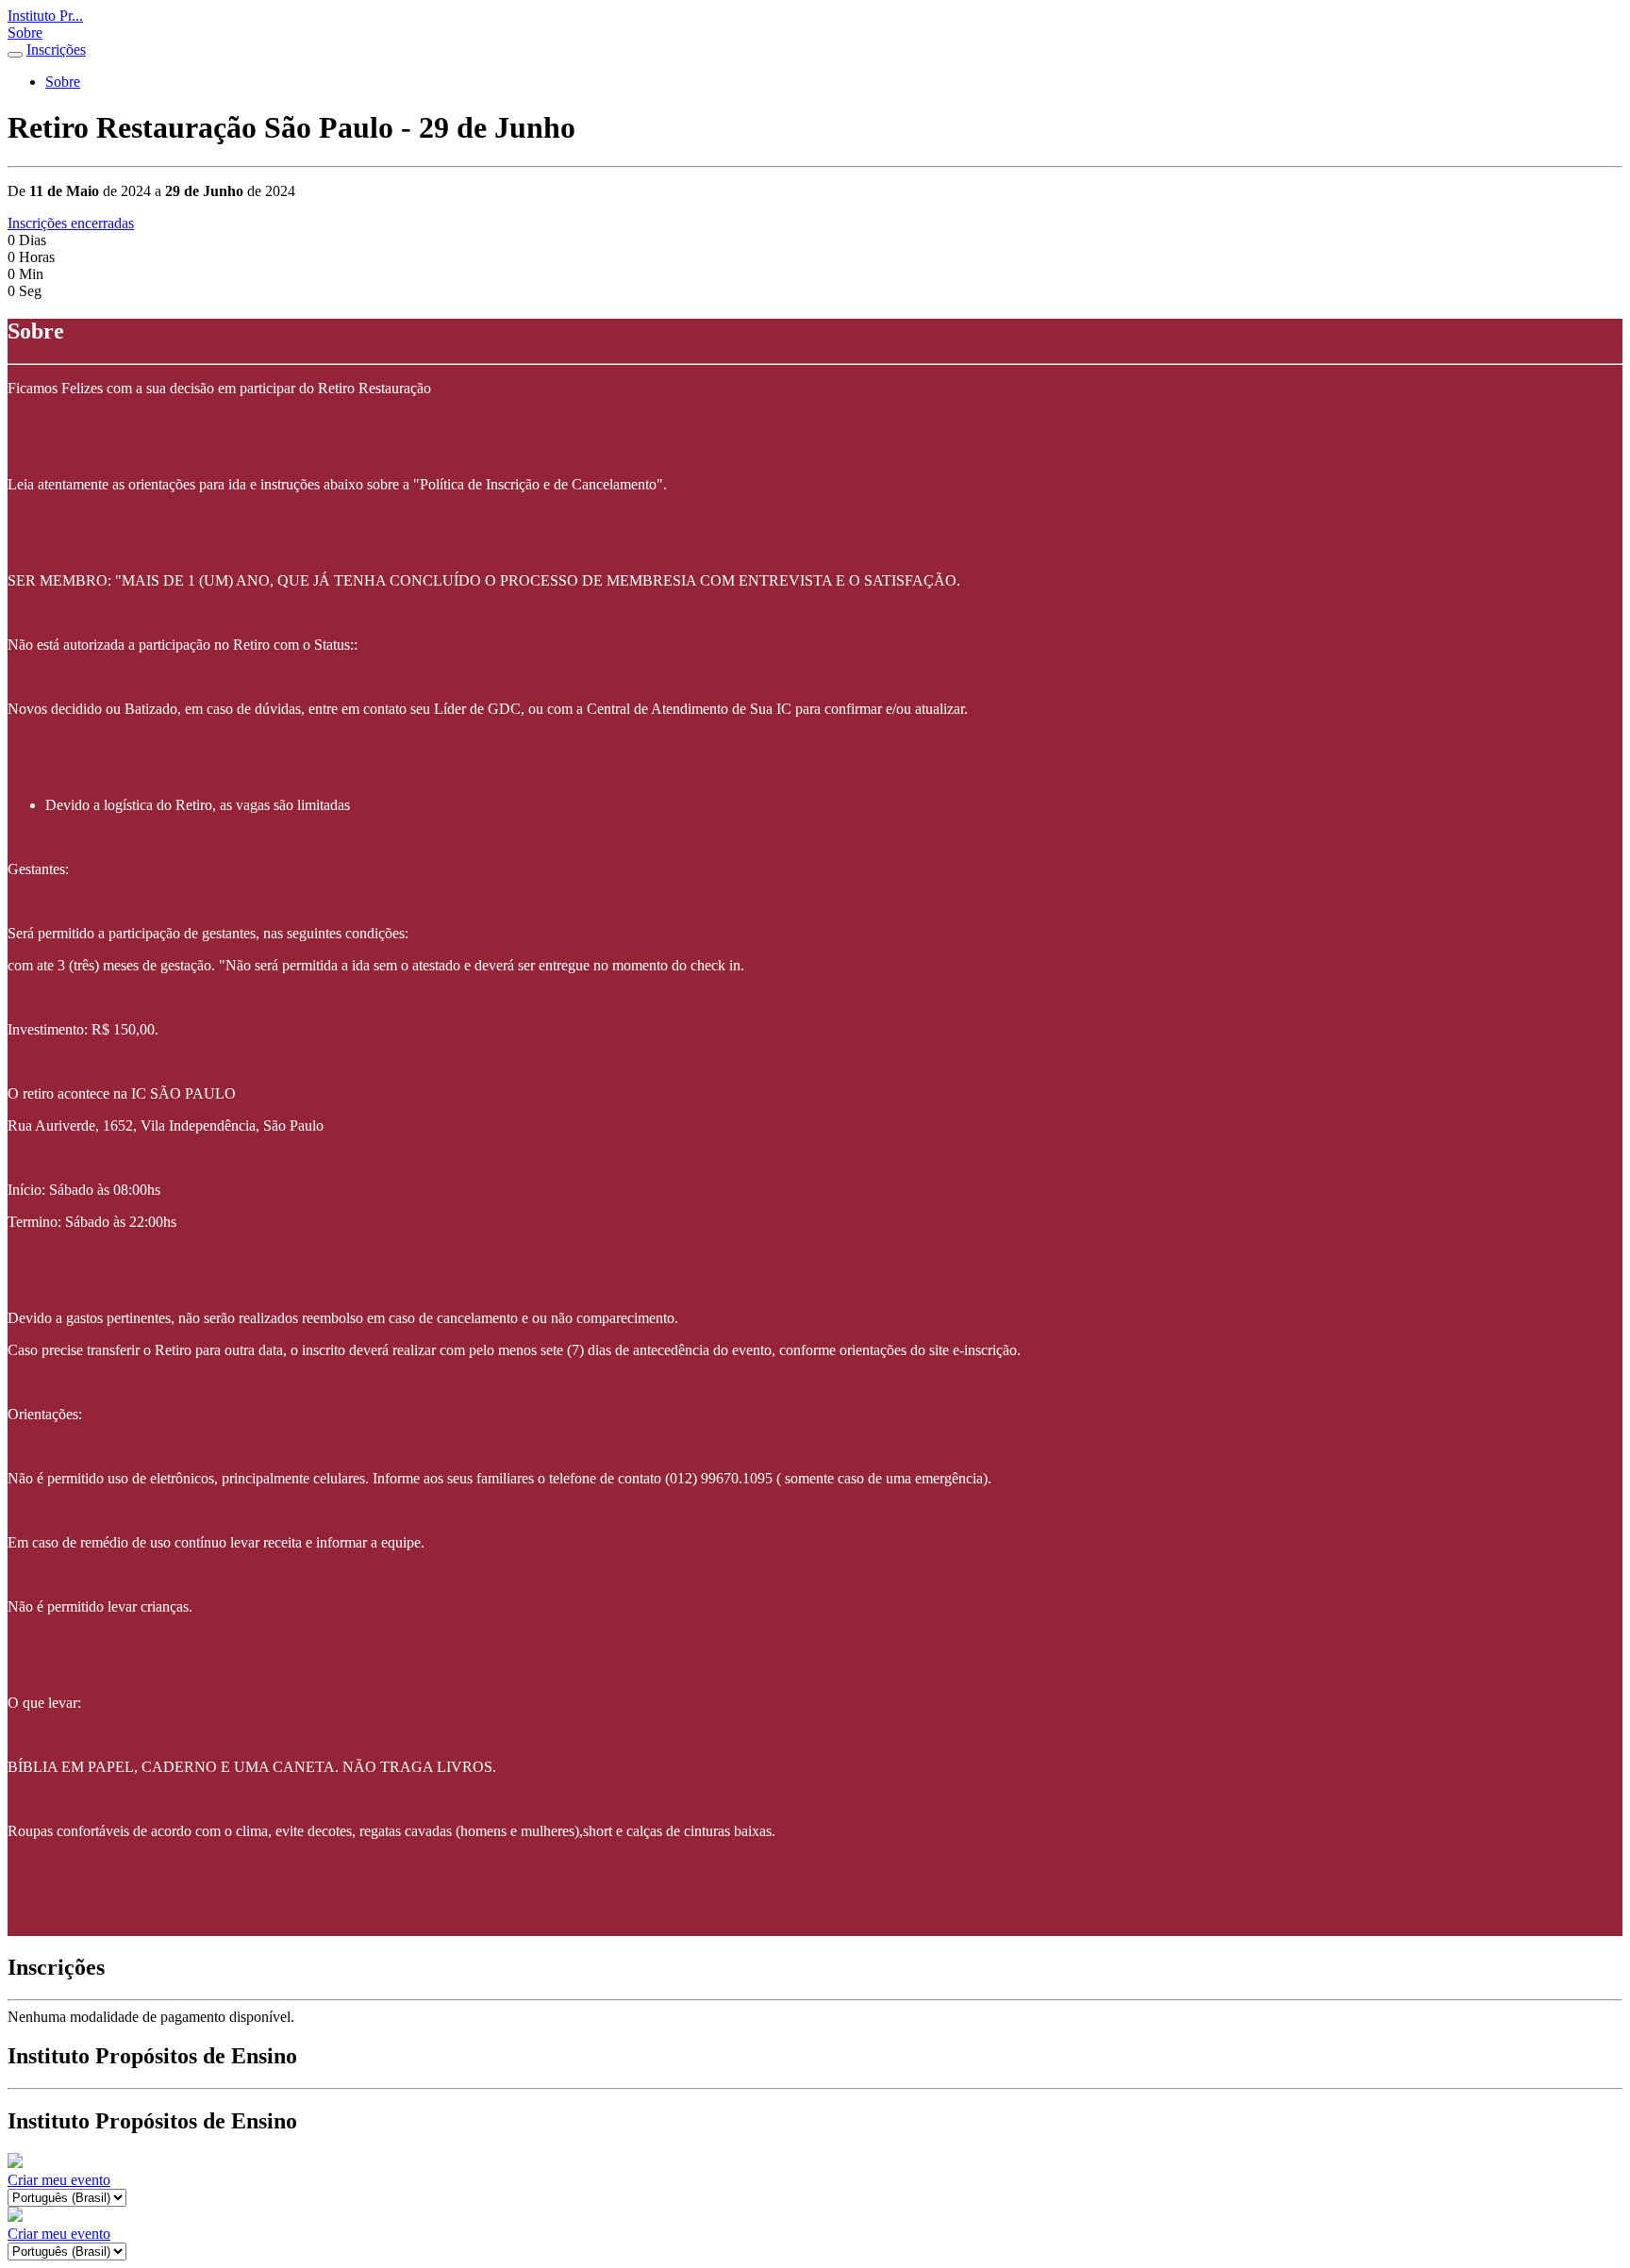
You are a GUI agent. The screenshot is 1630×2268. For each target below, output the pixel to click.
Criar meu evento (59, 2180)
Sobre (25, 33)
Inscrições (56, 50)
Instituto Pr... (45, 16)
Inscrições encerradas (71, 223)
